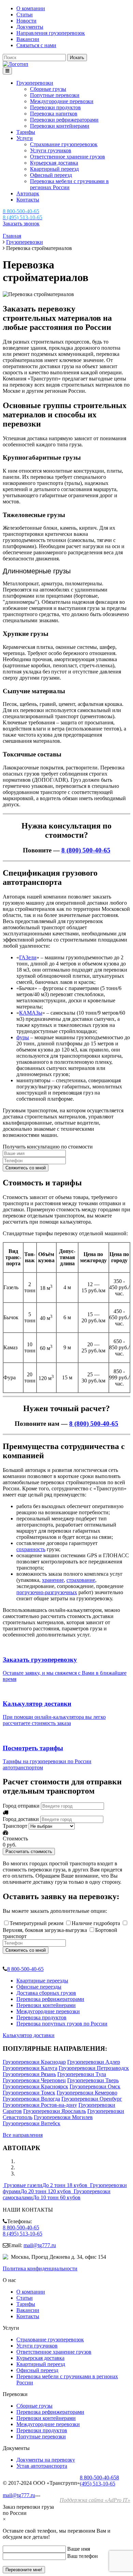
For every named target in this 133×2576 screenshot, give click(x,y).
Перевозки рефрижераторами (64, 120)
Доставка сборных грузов (46, 1993)
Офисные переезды (39, 1987)
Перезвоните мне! (24, 2570)
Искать (77, 58)
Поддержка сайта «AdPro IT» (95, 2500)
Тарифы (26, 132)
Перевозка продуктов (41, 2017)
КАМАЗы (31, 1013)
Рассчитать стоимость (29, 1851)
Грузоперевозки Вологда (31, 2099)
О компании (31, 8)
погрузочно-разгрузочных (47, 1592)
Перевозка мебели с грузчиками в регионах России (69, 184)
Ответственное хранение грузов (68, 157)
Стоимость (15, 1839)
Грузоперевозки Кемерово (87, 2093)
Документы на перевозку (46, 2460)
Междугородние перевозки (62, 101)
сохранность (31, 1549)
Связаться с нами (36, 45)
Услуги (25, 138)
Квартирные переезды (42, 1981)
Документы (30, 27)
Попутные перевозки (55, 95)
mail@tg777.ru (40, 2245)
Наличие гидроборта (96, 1923)
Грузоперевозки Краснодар (34, 2062)
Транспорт (15, 1826)
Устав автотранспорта (42, 2466)
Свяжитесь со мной (26, 1168)
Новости (26, 21)
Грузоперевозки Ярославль (55, 2111)
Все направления (23, 2135)
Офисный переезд (51, 175)
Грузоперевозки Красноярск (35, 2086)
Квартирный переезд (54, 169)
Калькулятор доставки (29, 2035)
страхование (81, 1580)
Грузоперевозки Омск (95, 2086)
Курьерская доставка (54, 163)
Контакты (28, 200)
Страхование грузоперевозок (64, 144)
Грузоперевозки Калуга (30, 2068)
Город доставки (21, 1819)
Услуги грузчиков (51, 150)
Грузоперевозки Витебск (32, 2123)
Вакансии (28, 39)
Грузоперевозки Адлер (94, 2062)
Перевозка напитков (54, 114)
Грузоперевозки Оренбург (92, 2099)
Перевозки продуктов (55, 107)
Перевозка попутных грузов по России (62, 2024)
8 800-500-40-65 (25, 1969)
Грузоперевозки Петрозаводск (94, 2068)
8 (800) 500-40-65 (86, 850)
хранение (53, 1580)
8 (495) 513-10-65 (23, 2234)
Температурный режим (36, 1923)
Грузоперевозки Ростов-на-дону (40, 2105)
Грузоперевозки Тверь (93, 2080)
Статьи (25, 15)
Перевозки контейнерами (60, 126)
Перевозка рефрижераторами (50, 1999)
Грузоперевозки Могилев (63, 2117)
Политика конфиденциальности (40, 2268)
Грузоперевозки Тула (82, 2074)
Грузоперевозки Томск (29, 2093)
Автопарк (28, 193)
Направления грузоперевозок (51, 33)
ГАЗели (28, 957)
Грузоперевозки (35, 83)
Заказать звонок (21, 224)
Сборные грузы (48, 89)
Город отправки (21, 1806)
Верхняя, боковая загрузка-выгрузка (45, 1930)
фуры (23, 1037)
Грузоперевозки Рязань (29, 2074)
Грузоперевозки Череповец (34, 2080)
